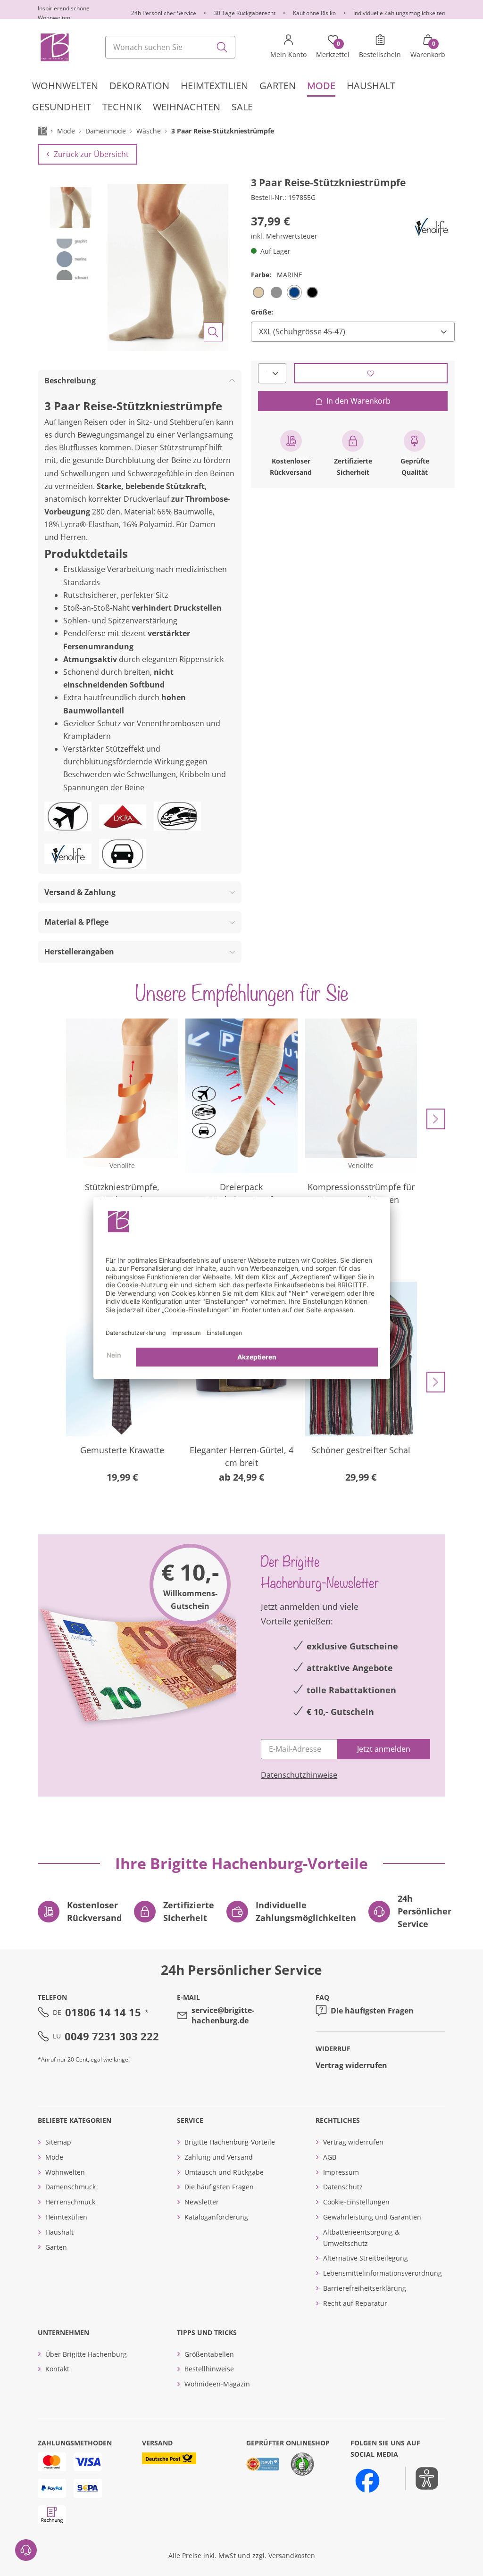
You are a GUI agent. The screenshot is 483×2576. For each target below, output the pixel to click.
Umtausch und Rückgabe (224, 2172)
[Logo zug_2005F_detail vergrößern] (177, 816)
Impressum (341, 2172)
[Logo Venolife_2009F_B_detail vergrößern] (431, 227)
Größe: (262, 312)
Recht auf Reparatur (355, 2303)
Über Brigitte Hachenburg (86, 2354)
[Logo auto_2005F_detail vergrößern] (123, 854)
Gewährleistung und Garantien (372, 2217)
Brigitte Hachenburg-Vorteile (230, 2142)
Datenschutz (343, 2187)
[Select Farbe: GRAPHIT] (276, 292)
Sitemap (58, 2142)
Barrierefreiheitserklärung (365, 2288)
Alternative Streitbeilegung (366, 2258)
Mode (54, 2157)
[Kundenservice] (26, 2550)
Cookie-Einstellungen (356, 2202)
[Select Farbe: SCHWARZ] (312, 292)
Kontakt (57, 2369)
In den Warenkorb (358, 401)
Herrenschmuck (70, 2202)
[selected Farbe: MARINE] (294, 292)
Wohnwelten (65, 2172)
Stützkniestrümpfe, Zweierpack (122, 1193)
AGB (330, 2157)
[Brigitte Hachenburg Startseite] (54, 47)
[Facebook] (367, 2481)
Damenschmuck (71, 2187)
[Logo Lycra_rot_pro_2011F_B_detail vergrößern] (123, 816)
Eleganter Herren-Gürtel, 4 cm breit (241, 1456)
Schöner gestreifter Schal (361, 1450)
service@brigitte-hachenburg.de (223, 2015)
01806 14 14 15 (103, 2012)
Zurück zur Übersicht (91, 154)
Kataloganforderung (216, 2217)
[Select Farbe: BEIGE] (258, 292)
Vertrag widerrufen (351, 2065)
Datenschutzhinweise (299, 1775)
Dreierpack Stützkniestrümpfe (241, 1193)
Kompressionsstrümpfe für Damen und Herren (361, 1193)
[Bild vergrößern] (213, 332)
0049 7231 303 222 (112, 2036)
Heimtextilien (66, 2217)
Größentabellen (209, 2354)
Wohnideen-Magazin (217, 2384)
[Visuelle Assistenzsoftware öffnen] (422, 2478)
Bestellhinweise (209, 2369)
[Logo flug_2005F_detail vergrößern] (68, 816)
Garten (56, 2247)
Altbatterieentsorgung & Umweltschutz (361, 2238)
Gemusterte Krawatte (122, 1450)
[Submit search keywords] (222, 47)
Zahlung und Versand (219, 2157)
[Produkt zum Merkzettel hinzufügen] (371, 373)
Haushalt (59, 2232)
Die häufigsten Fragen (372, 2011)
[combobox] (170, 47)
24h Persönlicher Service (164, 13)
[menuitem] (65, 86)
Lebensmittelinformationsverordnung (383, 2273)
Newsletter (202, 2202)
